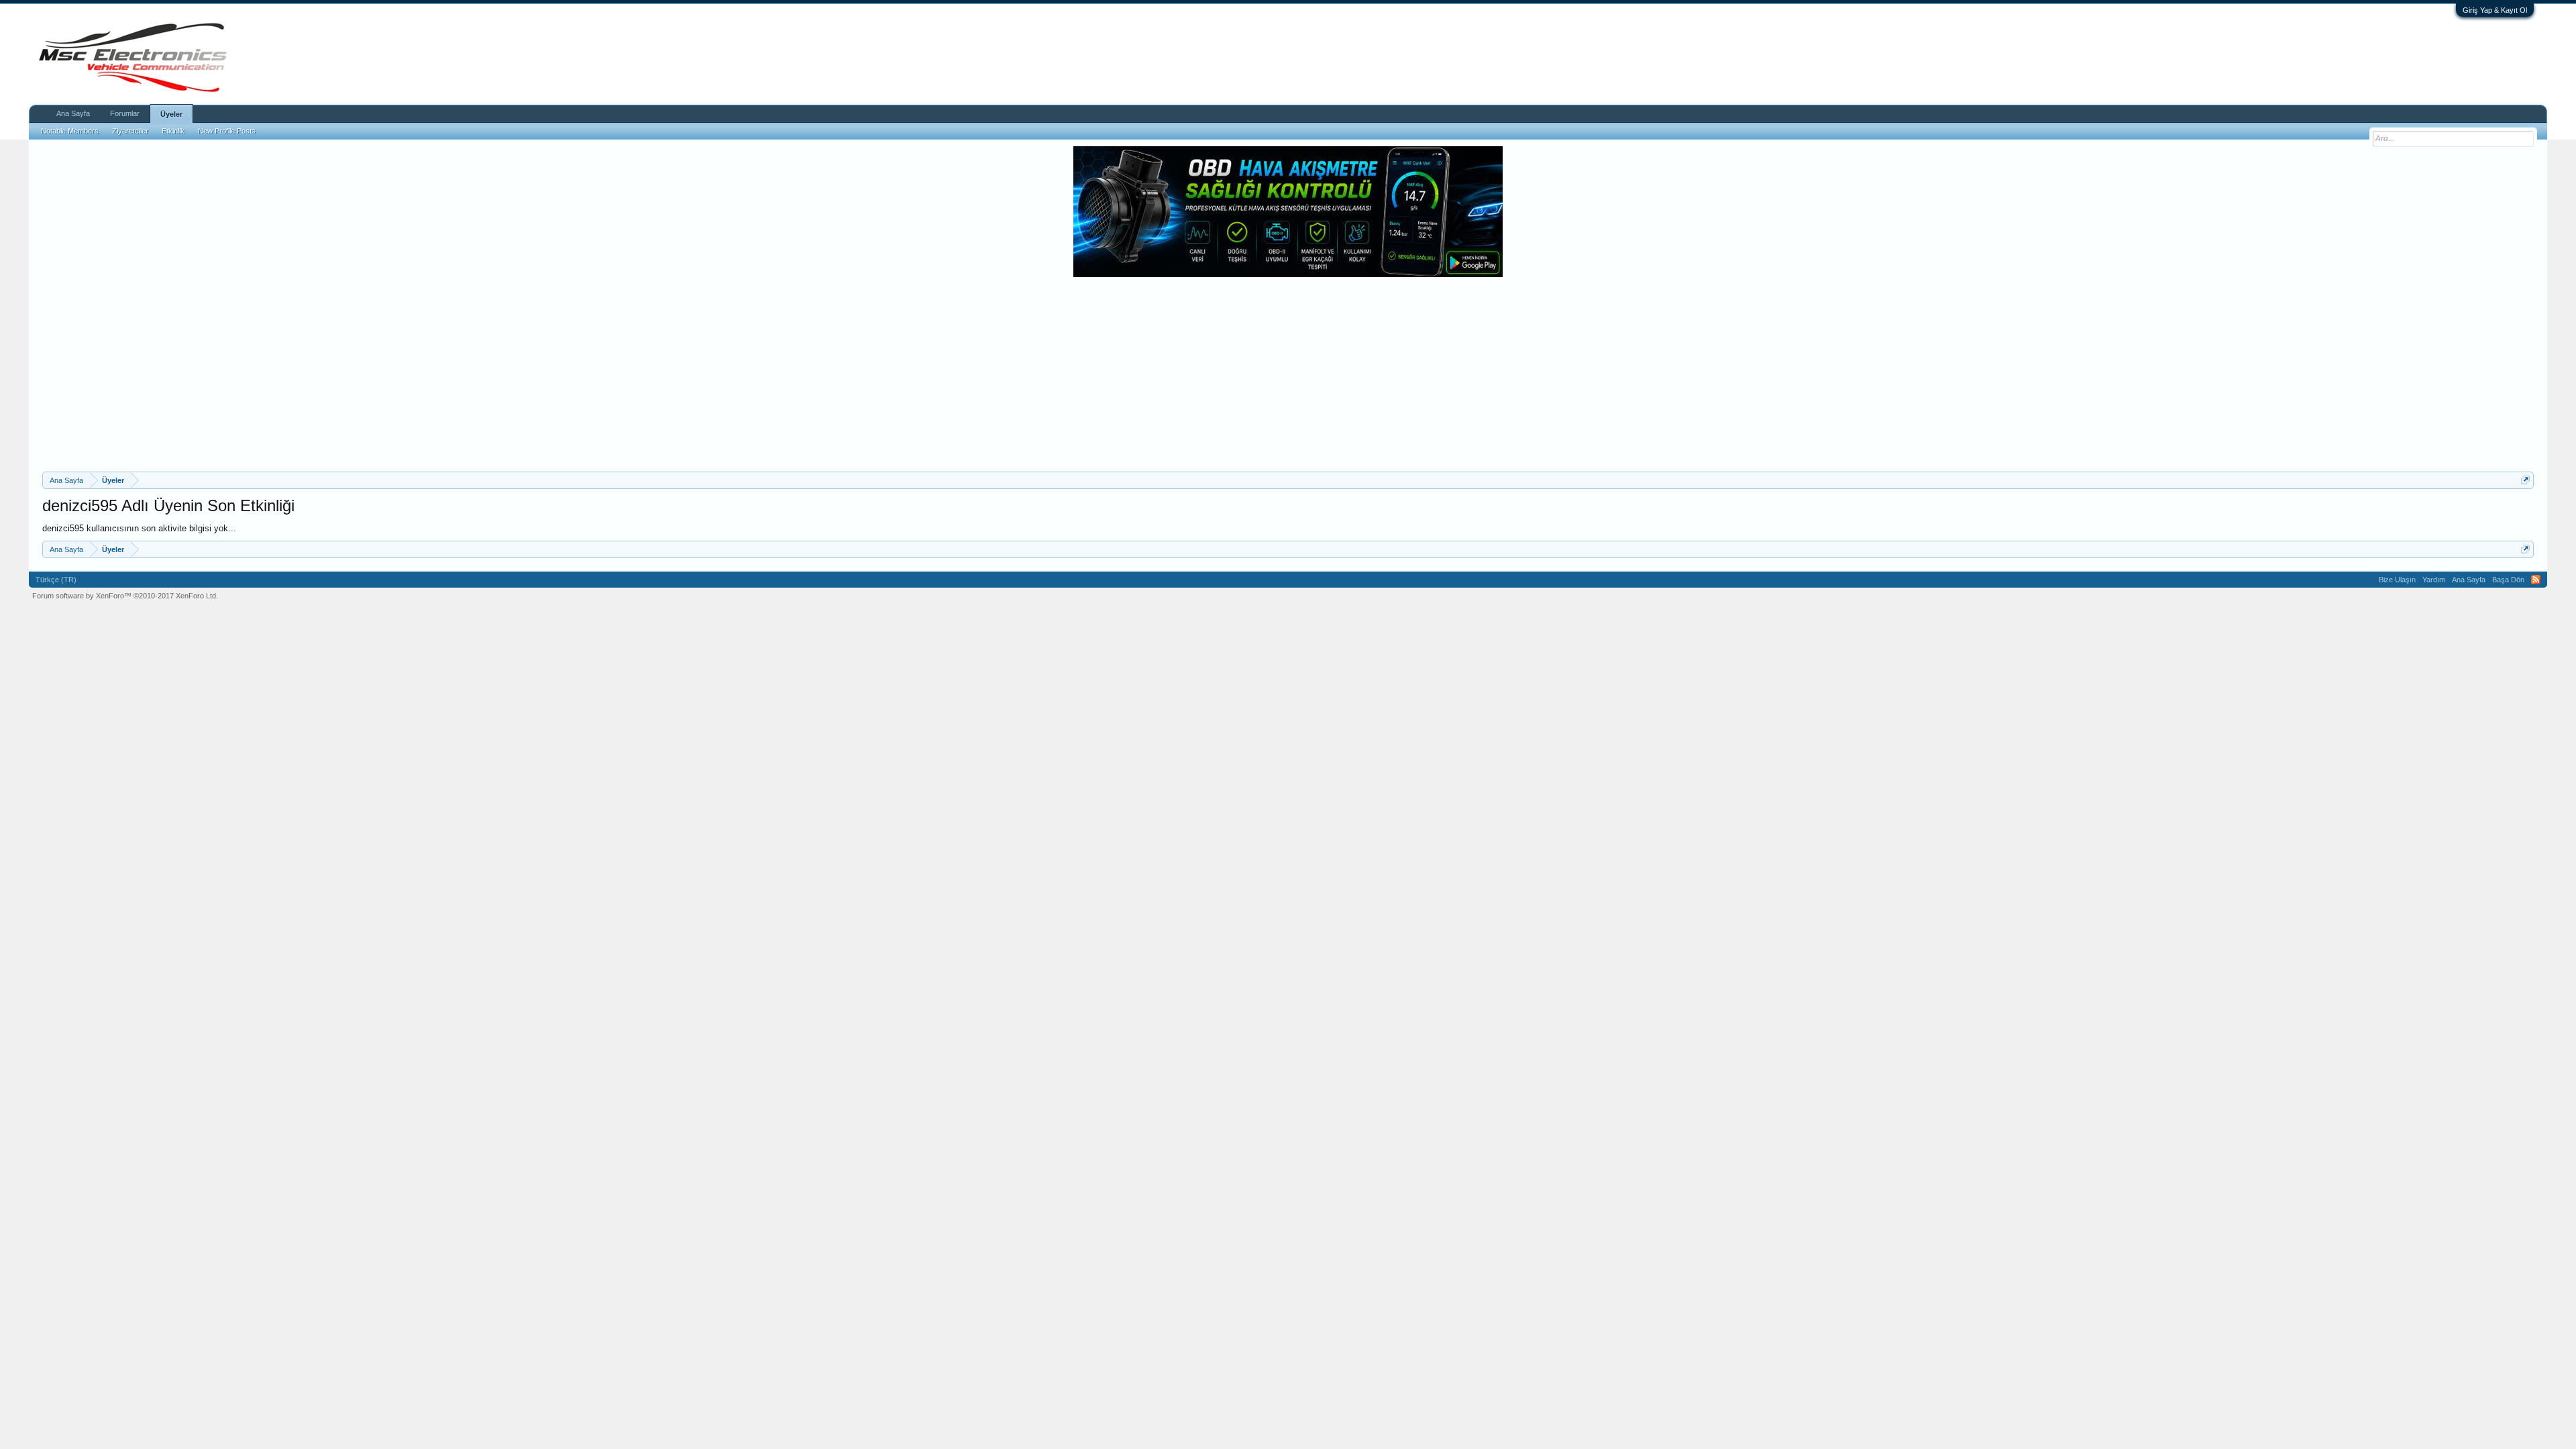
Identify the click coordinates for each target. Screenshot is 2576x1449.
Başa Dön (2508, 580)
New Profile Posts (227, 131)
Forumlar (125, 113)
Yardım (2434, 580)
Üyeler (171, 114)
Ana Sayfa (73, 113)
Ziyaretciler (130, 131)
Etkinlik (173, 131)
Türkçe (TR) (56, 580)
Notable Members (70, 131)
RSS (2536, 580)
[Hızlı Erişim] (2525, 480)
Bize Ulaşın (2397, 580)
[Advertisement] (1288, 371)
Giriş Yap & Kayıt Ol (2495, 10)
